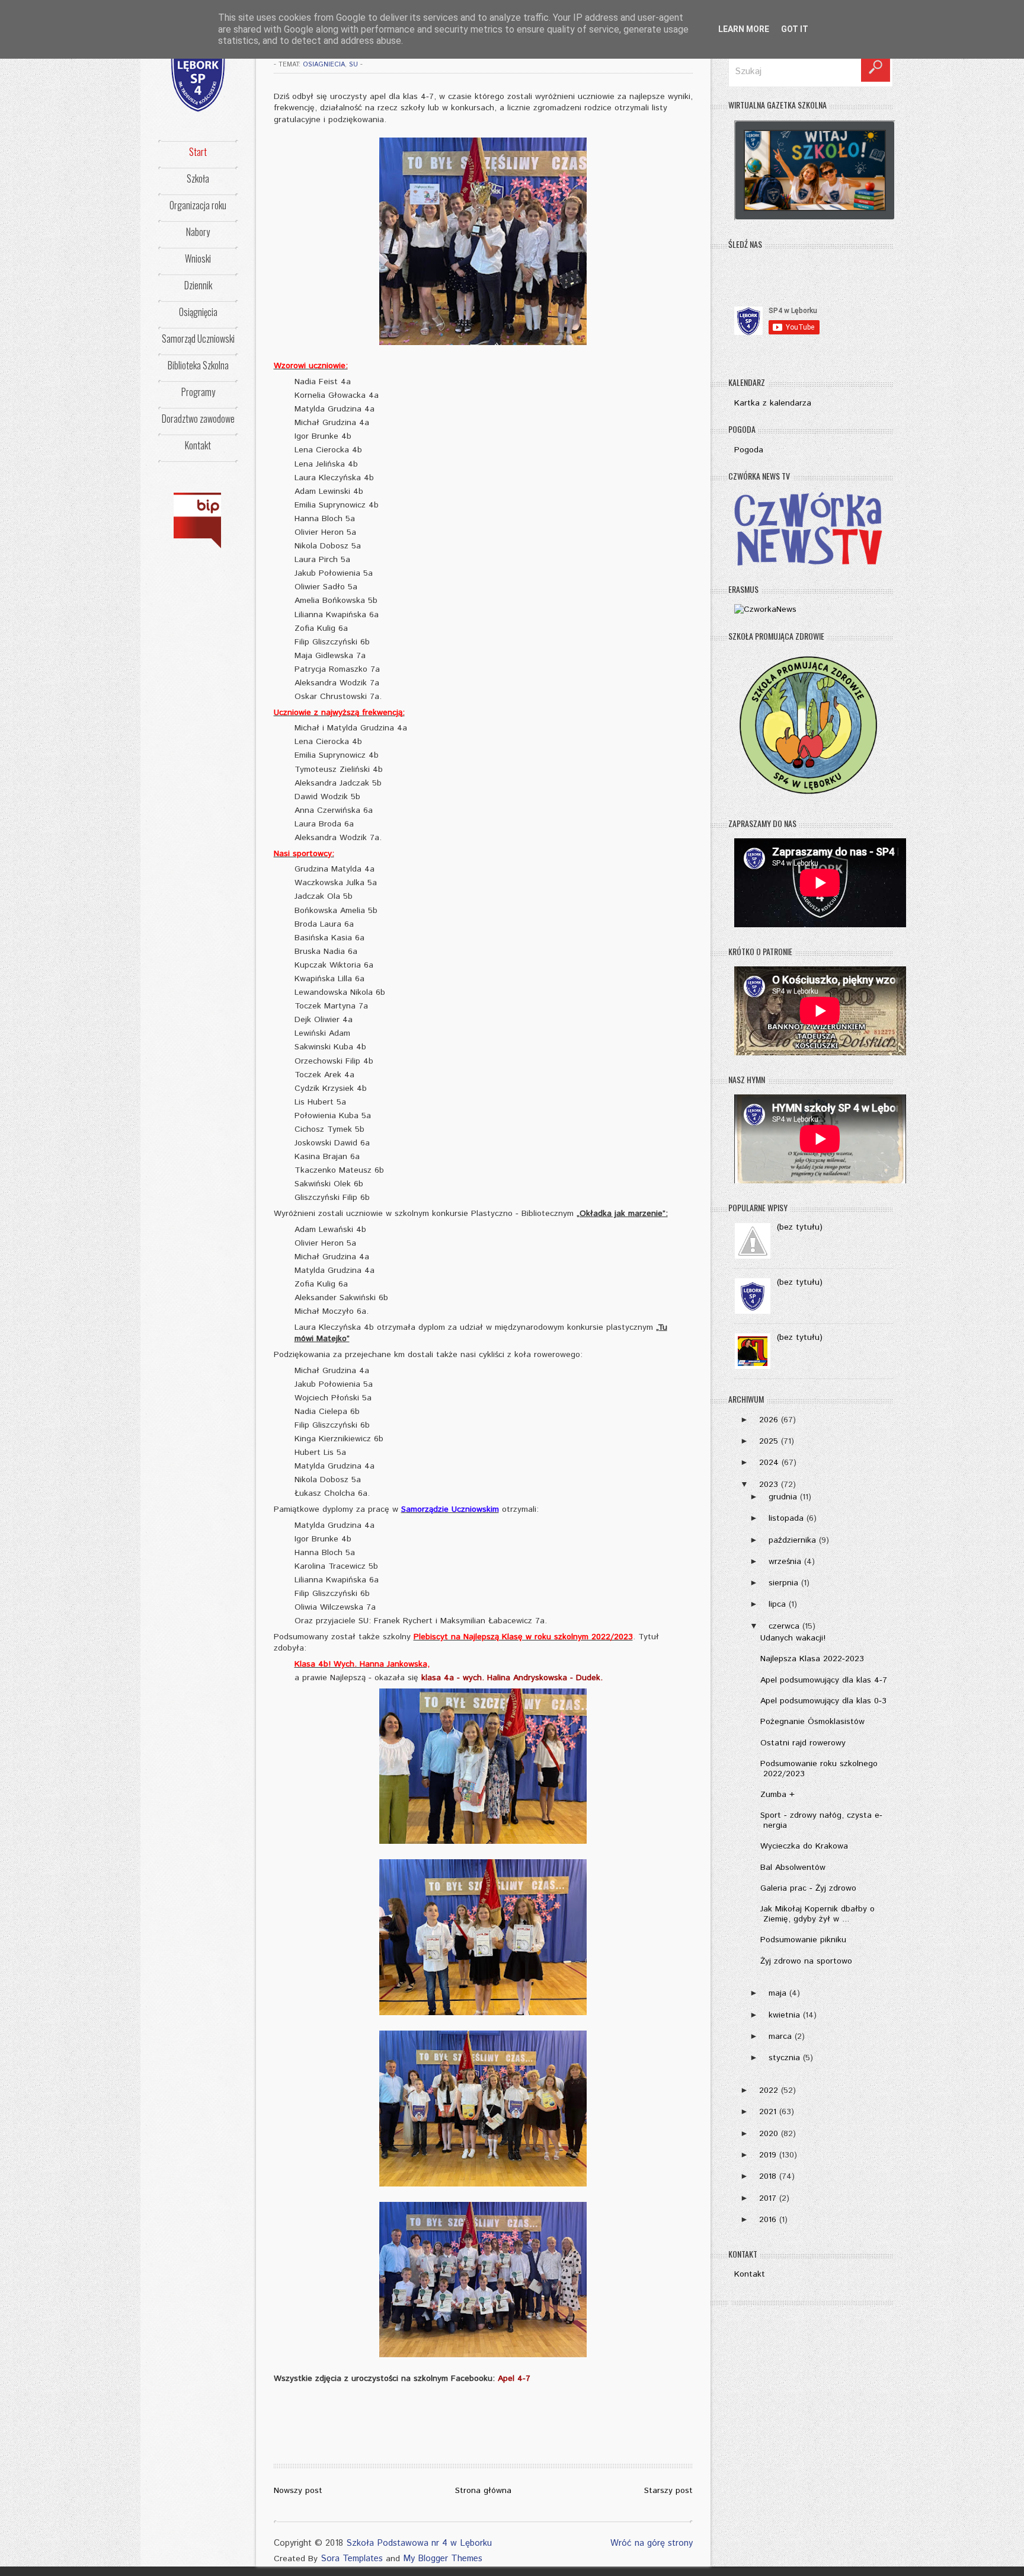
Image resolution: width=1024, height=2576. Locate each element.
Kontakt (198, 445)
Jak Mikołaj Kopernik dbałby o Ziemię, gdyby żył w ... (817, 1914)
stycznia (784, 2058)
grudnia (783, 1497)
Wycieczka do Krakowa (804, 1846)
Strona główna (483, 2491)
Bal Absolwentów (793, 1868)
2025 (769, 1441)
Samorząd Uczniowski (198, 339)
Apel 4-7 (514, 2379)
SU (353, 65)
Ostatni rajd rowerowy (803, 1743)
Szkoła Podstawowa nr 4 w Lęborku (419, 2543)
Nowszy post (298, 2491)
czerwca (784, 1626)
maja (777, 1993)
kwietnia (784, 2015)
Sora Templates (352, 2559)
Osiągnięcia (198, 312)
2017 (768, 2198)
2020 (769, 2134)
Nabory (198, 232)
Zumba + (777, 1795)
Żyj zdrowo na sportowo (806, 1961)
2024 (769, 1463)
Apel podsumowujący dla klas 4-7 (824, 1680)
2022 (769, 2090)
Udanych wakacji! (793, 1638)
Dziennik (198, 285)
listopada (786, 1518)
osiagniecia (324, 65)
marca (780, 2036)
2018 (768, 2176)
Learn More (744, 29)
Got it (795, 29)
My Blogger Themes (443, 2559)
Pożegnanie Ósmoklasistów (812, 1722)
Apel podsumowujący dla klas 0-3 (823, 1701)
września (785, 1562)
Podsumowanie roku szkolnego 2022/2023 (819, 1769)
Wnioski (198, 258)
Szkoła (198, 178)
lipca (777, 1604)
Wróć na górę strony (652, 2543)
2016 (768, 2220)
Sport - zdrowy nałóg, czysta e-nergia (821, 1820)
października (792, 1540)
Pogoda (749, 450)
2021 (768, 2112)
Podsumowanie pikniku (803, 1940)
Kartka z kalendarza (773, 403)
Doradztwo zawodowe (198, 419)
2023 (769, 1485)
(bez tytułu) (800, 1227)
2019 (768, 2155)
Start (198, 152)
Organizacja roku (198, 205)
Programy (198, 392)
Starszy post (668, 2491)
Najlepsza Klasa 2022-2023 (812, 1659)
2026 (769, 1420)
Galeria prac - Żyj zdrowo (808, 1888)
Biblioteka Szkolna (198, 365)
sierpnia (783, 1583)
